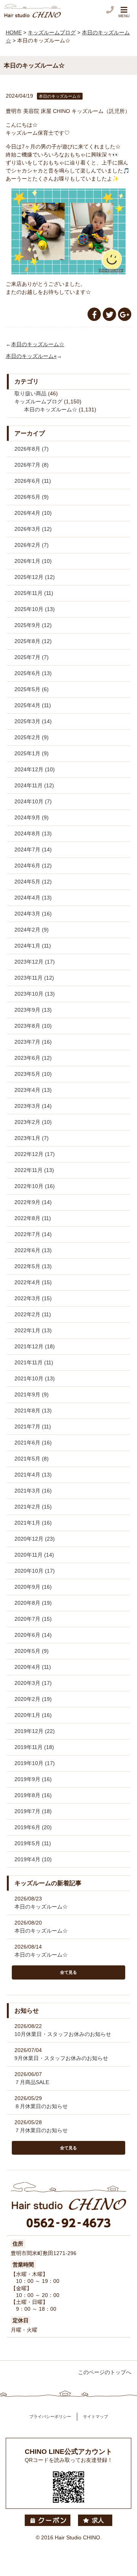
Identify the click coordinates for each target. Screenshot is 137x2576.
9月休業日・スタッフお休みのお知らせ (61, 2058)
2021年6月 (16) (33, 1443)
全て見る (68, 1972)
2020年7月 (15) (33, 1619)
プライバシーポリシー (50, 2416)
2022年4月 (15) (33, 1282)
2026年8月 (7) (32, 449)
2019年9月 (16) (33, 1779)
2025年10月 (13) (35, 609)
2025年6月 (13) (33, 673)
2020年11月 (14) (34, 1555)
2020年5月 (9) (32, 1651)
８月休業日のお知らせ (41, 2106)
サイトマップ (96, 2416)
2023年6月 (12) (33, 1058)
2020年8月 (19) (33, 1603)
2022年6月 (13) (33, 1250)
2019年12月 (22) (35, 1731)
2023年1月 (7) (32, 1138)
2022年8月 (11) (33, 1218)
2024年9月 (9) (32, 817)
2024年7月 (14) (33, 850)
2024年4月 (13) (33, 898)
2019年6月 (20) (33, 1827)
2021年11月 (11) (34, 1362)
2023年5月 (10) (33, 1074)
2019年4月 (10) (33, 1859)
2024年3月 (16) (33, 914)
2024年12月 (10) (35, 769)
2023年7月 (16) (33, 1042)
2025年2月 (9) (32, 737)
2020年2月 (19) (33, 1699)
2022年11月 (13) (34, 1170)
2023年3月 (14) (33, 1106)
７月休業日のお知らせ (41, 2130)
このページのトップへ (105, 2372)
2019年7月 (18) (33, 1811)
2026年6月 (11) (33, 481)
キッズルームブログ (38, 401)
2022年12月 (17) (35, 1154)
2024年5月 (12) (33, 882)
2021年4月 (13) (33, 1475)
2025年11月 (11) (34, 593)
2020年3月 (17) (33, 1683)
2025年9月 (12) (33, 625)
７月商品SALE (32, 2082)
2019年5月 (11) (33, 1843)
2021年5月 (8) (32, 1459)
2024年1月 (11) (33, 946)
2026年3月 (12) (33, 529)
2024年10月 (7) (33, 801)
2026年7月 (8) (32, 465)
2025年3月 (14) (33, 721)
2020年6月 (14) (33, 1635)
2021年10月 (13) (35, 1378)
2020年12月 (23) (35, 1539)
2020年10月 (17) (35, 1571)
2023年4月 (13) (33, 1090)
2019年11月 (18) (34, 1747)
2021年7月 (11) (33, 1427)
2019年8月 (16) (33, 1795)
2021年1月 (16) (33, 1523)
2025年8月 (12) (33, 641)
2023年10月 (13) (35, 994)
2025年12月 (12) (35, 577)
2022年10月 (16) (35, 1186)
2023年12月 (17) (35, 962)
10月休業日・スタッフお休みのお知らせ (63, 2034)
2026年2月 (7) (32, 545)
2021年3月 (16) (33, 1491)
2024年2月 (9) (32, 930)
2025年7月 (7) (32, 657)
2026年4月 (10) (33, 513)
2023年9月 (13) (33, 1010)
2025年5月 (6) (32, 689)
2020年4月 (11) (33, 1667)
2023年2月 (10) (33, 1122)
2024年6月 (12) (33, 866)
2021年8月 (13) (33, 1411)
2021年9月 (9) (32, 1394)
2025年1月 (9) (32, 753)
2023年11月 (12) (34, 978)
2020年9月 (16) (33, 1587)
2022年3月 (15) (33, 1298)
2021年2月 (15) (33, 1507)
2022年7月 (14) (33, 1234)
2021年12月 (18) (35, 1346)
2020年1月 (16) (33, 1715)
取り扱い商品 (30, 393)
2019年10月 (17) (35, 1763)
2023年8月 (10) (33, 1026)
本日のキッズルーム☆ (38, 344)
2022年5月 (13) (33, 1266)
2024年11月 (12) (34, 785)
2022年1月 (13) (33, 1330)
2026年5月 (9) (32, 497)
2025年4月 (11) (33, 705)
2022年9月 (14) (33, 1202)
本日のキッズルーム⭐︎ (31, 356)
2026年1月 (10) (33, 561)
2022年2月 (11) (33, 1314)
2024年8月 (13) (33, 833)
